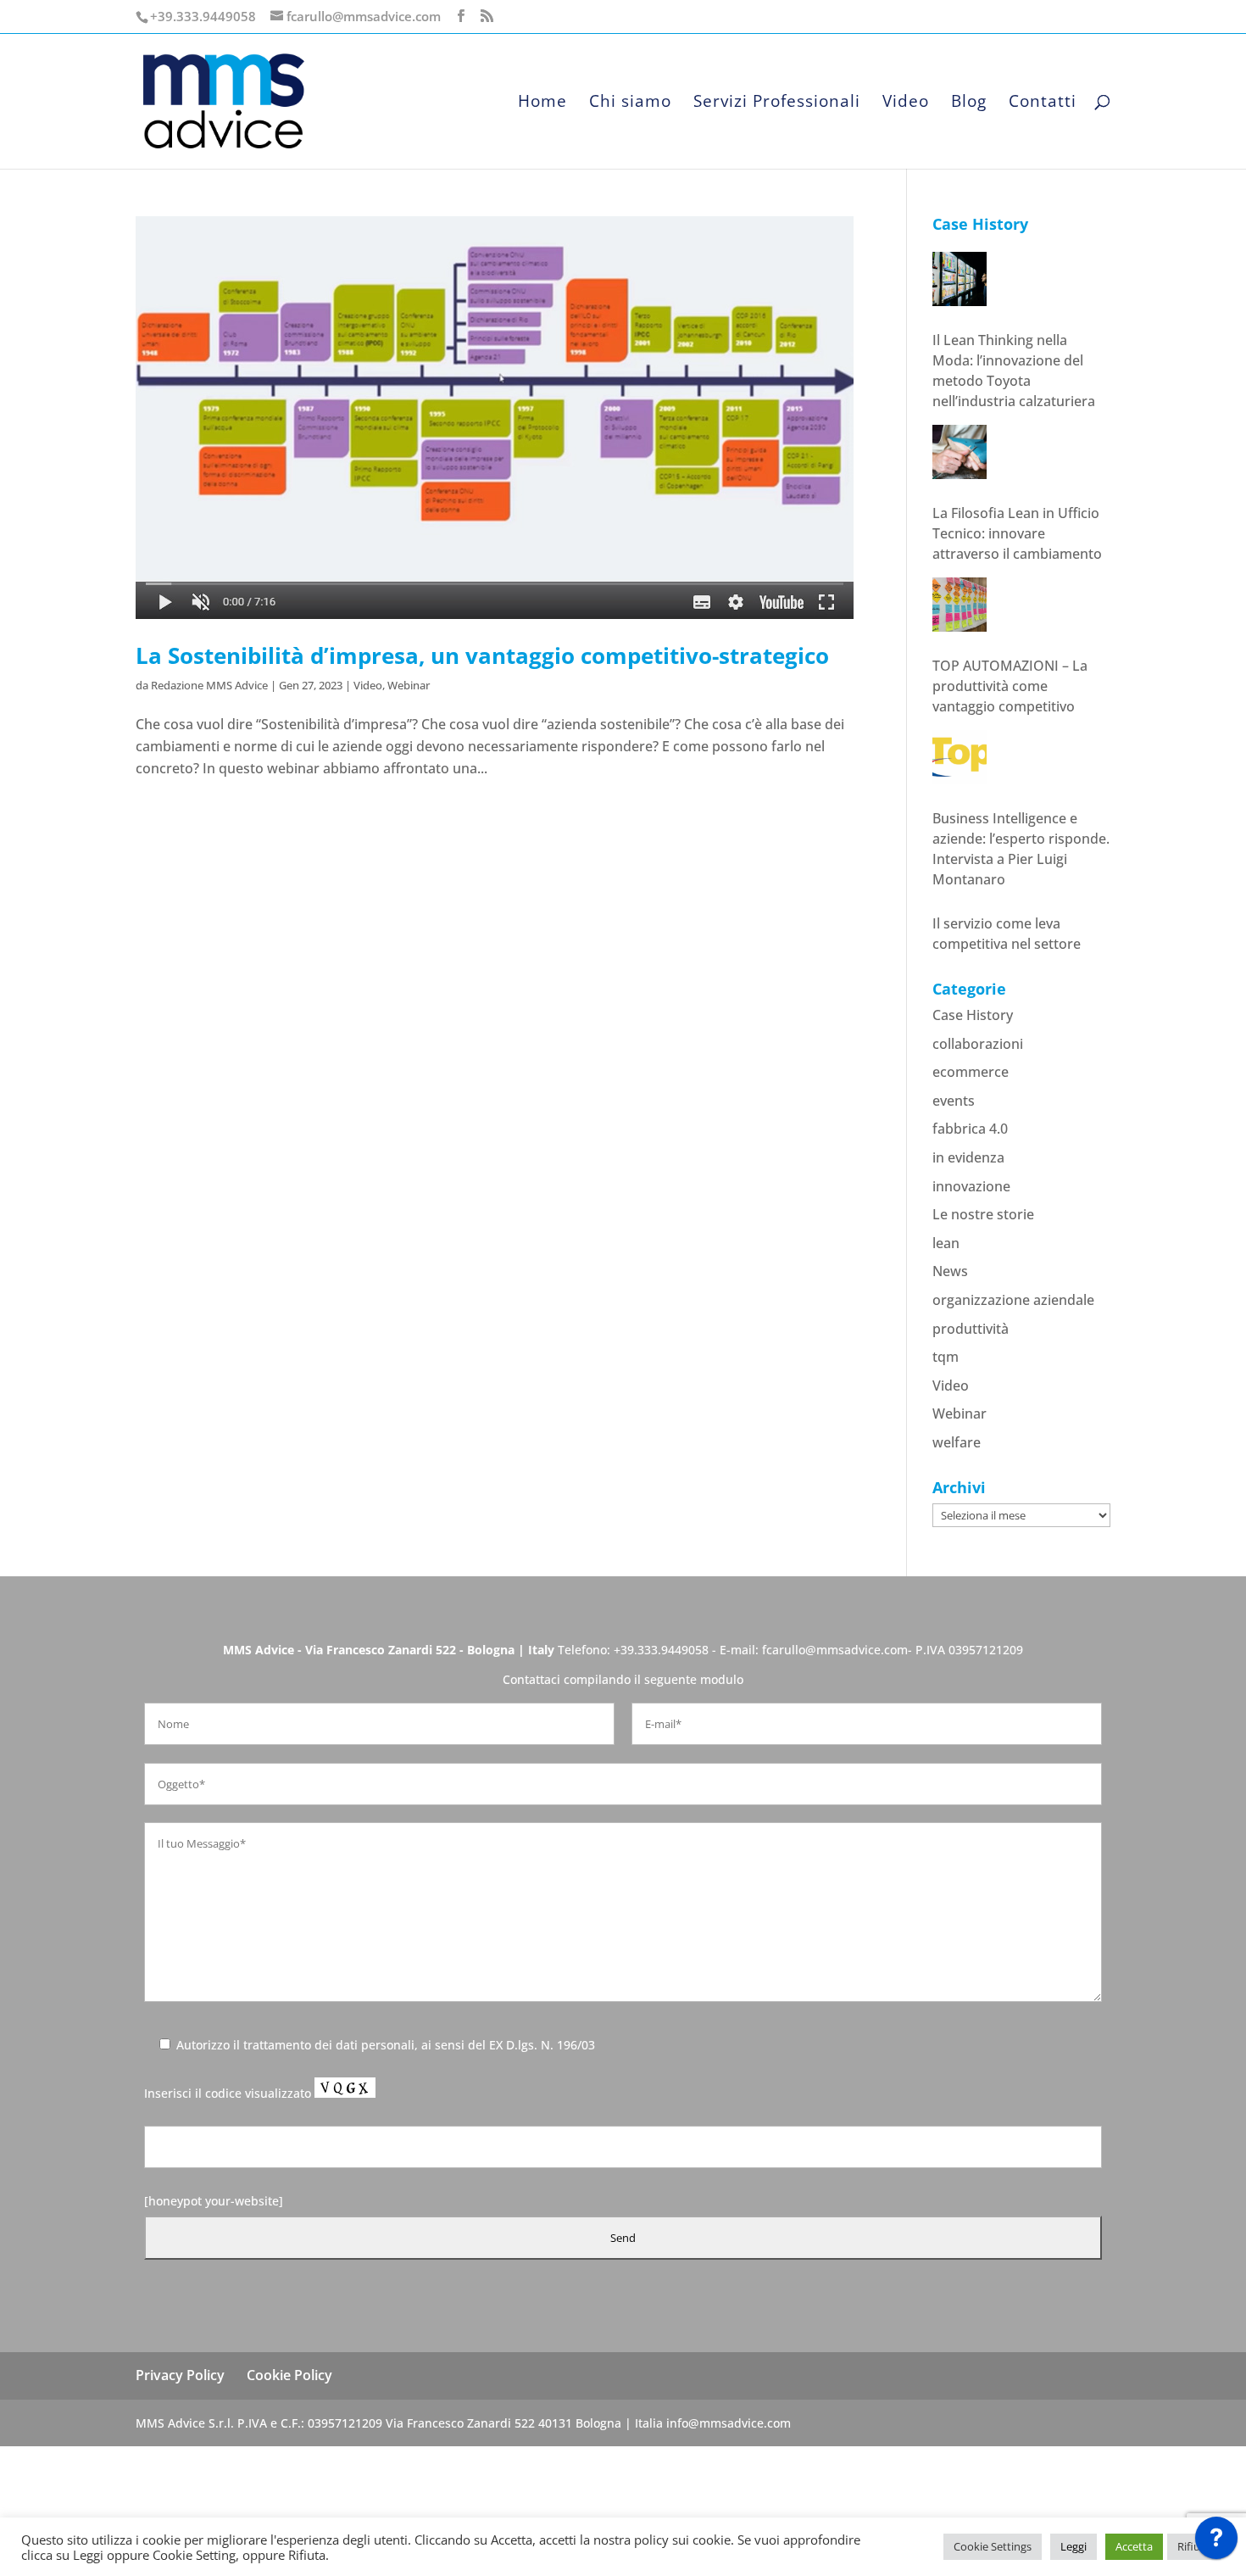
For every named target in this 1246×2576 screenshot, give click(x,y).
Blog (969, 103)
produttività (971, 1430)
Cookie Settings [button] (993, 2546)
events (954, 1202)
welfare (957, 1544)
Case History (973, 1117)
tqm (946, 1458)
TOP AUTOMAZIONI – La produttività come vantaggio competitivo (1010, 596)
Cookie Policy (289, 2477)
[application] (1216, 2542)
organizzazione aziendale (1013, 1402)
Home (542, 103)
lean (946, 1345)
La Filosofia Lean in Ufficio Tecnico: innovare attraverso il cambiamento (1017, 443)
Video (906, 103)
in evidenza (968, 1259)
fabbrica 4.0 (970, 1230)
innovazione (971, 1288)
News (950, 1373)
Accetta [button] (1134, 2546)
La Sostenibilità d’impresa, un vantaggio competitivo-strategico (482, 655)
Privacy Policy (180, 2477)
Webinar (409, 685)
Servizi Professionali (777, 103)
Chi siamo (630, 103)
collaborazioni (978, 1146)
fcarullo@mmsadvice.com (835, 1751)
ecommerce (971, 1174)
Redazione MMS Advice (209, 685)
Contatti (1043, 103)
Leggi (1074, 2546)
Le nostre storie (983, 1316)
